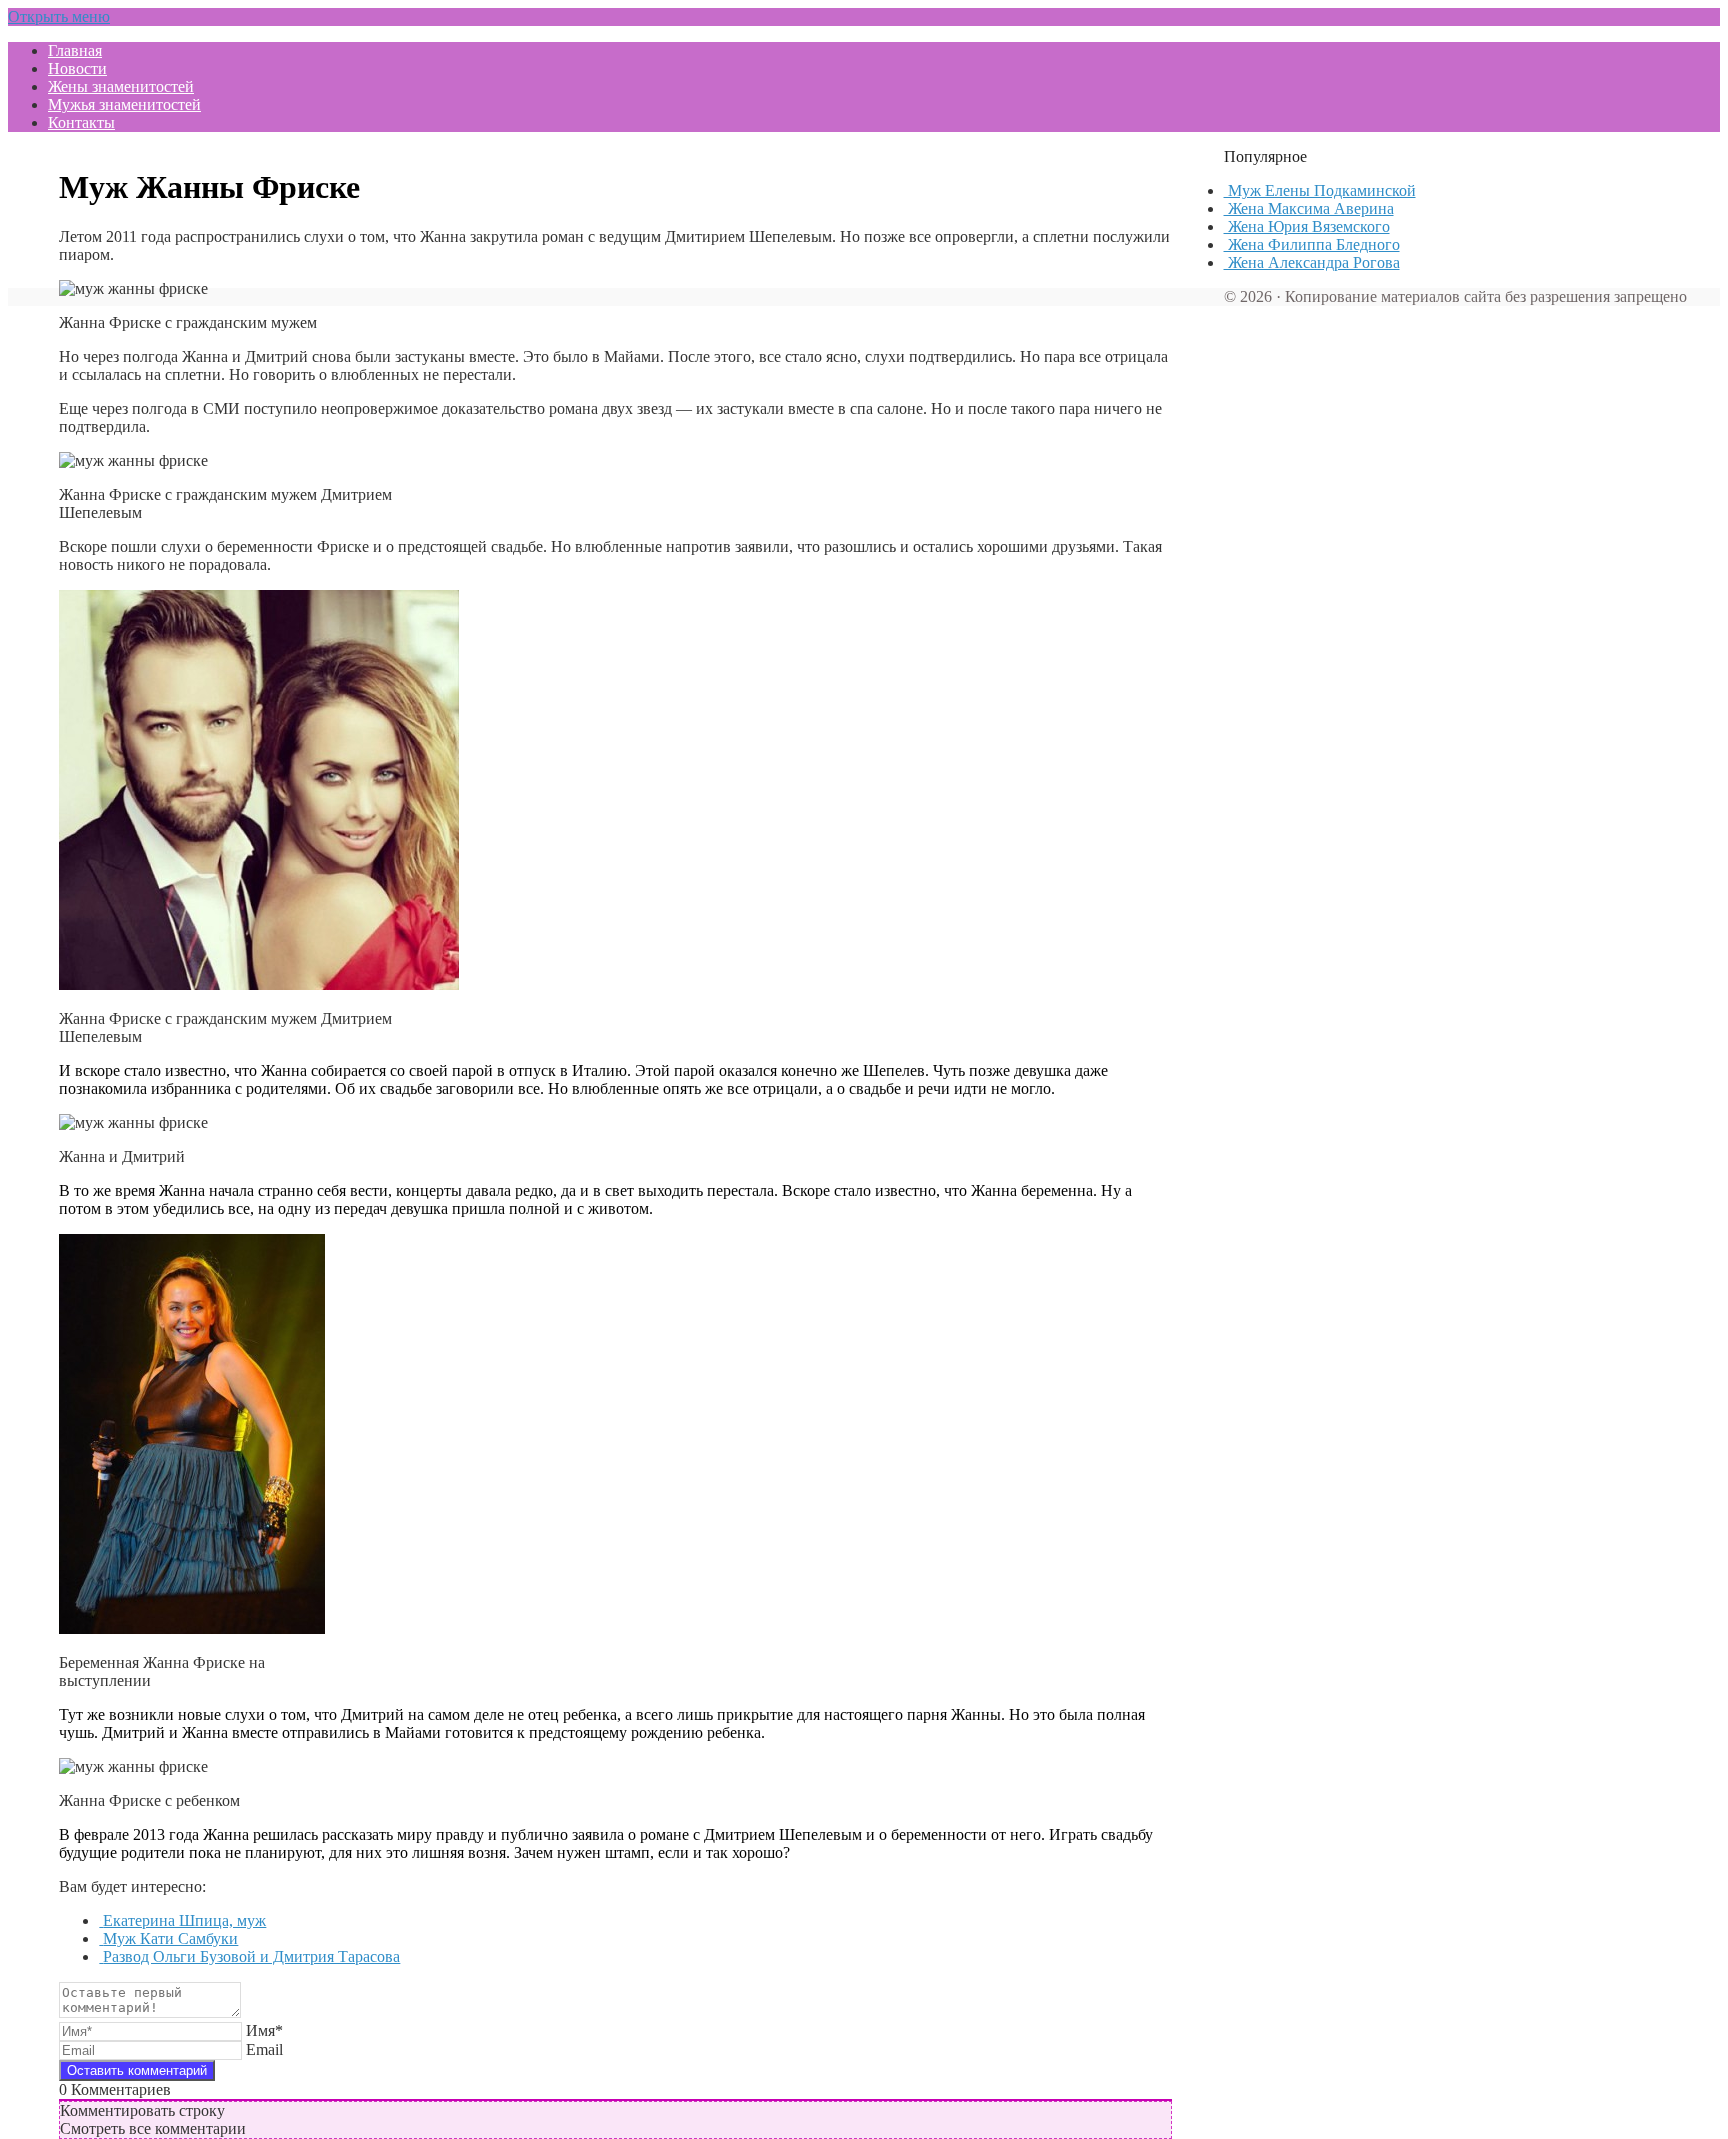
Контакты (81, 122)
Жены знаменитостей (121, 86)
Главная (75, 50)
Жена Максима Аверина (1309, 208)
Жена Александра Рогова (1312, 262)
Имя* (264, 2030)
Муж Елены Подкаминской (1320, 190)
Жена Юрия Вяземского (1307, 226)
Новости (77, 68)
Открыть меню (59, 16)
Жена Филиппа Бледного (1312, 244)
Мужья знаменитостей (124, 104)
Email (264, 2049)
